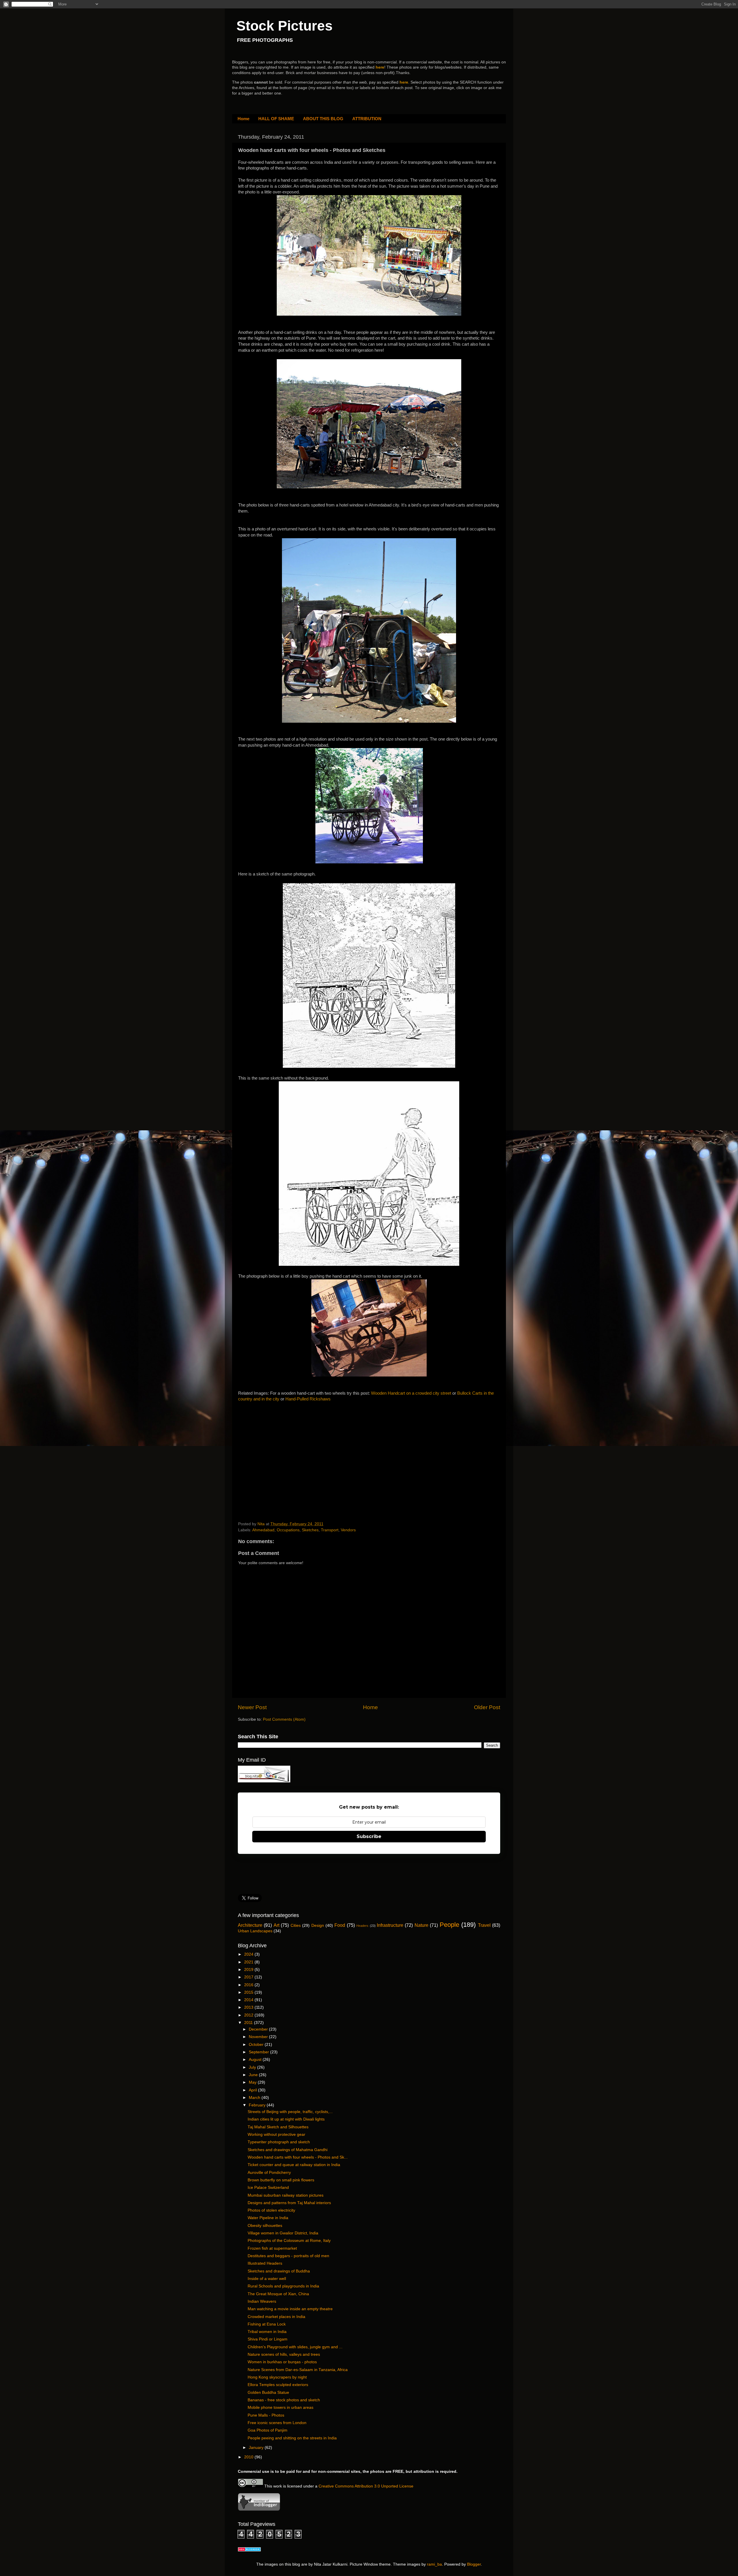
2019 (249, 1970)
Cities (296, 1926)
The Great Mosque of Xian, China (278, 2294)
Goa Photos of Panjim (268, 2430)
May (253, 2082)
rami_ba (434, 2564)
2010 (249, 2457)
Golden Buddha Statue (268, 2393)
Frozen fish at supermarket (272, 2248)
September (259, 2052)
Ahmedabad (263, 1530)
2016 (249, 1985)
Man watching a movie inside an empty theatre (290, 2309)
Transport (330, 1530)
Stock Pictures (285, 26)
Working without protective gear (276, 2135)
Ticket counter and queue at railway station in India (294, 2165)
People (449, 1925)
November (259, 2037)
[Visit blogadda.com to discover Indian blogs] (249, 2550)
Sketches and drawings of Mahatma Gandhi (288, 2150)
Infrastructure (390, 1925)
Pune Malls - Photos (266, 2415)
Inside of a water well (267, 2279)
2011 (249, 2023)
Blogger (474, 2564)
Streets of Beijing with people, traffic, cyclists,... (290, 2112)
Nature (421, 1925)
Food (340, 1925)
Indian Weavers (262, 2301)
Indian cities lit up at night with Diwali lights (286, 2119)
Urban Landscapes (255, 1931)
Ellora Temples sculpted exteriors (278, 2385)
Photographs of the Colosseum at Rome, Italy (289, 2241)
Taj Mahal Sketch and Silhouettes (278, 2127)
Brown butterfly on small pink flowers (281, 2180)
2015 (249, 1992)
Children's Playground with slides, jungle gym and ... (295, 2347)
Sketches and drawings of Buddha (279, 2271)
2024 (249, 1954)
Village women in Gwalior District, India (283, 2233)
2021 (249, 1962)
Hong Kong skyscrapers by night (277, 2377)
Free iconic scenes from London (277, 2423)
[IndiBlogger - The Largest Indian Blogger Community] (259, 2510)
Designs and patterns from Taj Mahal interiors (289, 2203)
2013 (249, 2007)
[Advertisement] (281, 1456)
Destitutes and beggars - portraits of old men (288, 2256)
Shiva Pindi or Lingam (268, 2339)
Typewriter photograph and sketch (279, 2142)
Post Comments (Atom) (284, 1719)
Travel (484, 1925)
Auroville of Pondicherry (269, 2173)
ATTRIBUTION (367, 119)
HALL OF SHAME (276, 119)
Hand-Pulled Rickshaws (308, 1399)
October (257, 2045)
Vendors (348, 1530)
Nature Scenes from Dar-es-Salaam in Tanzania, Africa (298, 2370)
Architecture (250, 1925)
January (257, 2448)
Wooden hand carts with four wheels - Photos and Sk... (298, 2157)
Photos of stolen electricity (271, 2210)
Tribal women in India (267, 2332)
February (258, 2105)
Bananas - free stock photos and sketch (284, 2400)
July (253, 2067)
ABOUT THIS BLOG (323, 119)
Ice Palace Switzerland (268, 2188)
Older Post (487, 1707)
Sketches (310, 1530)
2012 (249, 2015)
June (254, 2075)
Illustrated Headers (265, 2263)
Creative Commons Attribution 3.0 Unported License (366, 2486)
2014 (249, 2000)
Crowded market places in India (276, 2317)
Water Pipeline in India (268, 2218)
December (259, 2029)
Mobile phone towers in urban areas (280, 2408)
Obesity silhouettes (265, 2226)
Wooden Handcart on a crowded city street (411, 1393)
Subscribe (369, 1836)
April (253, 2090)
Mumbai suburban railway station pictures (286, 2195)
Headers (362, 1926)
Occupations (288, 1530)
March (255, 2098)
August (256, 2060)
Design (318, 1926)
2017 (249, 1977)
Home (243, 119)
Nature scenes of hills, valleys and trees (284, 2354)
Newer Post (252, 1707)
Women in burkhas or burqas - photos (282, 2362)
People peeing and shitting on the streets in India (292, 2438)
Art (276, 1925)
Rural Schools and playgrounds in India (283, 2286)
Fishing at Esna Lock (267, 2324)
